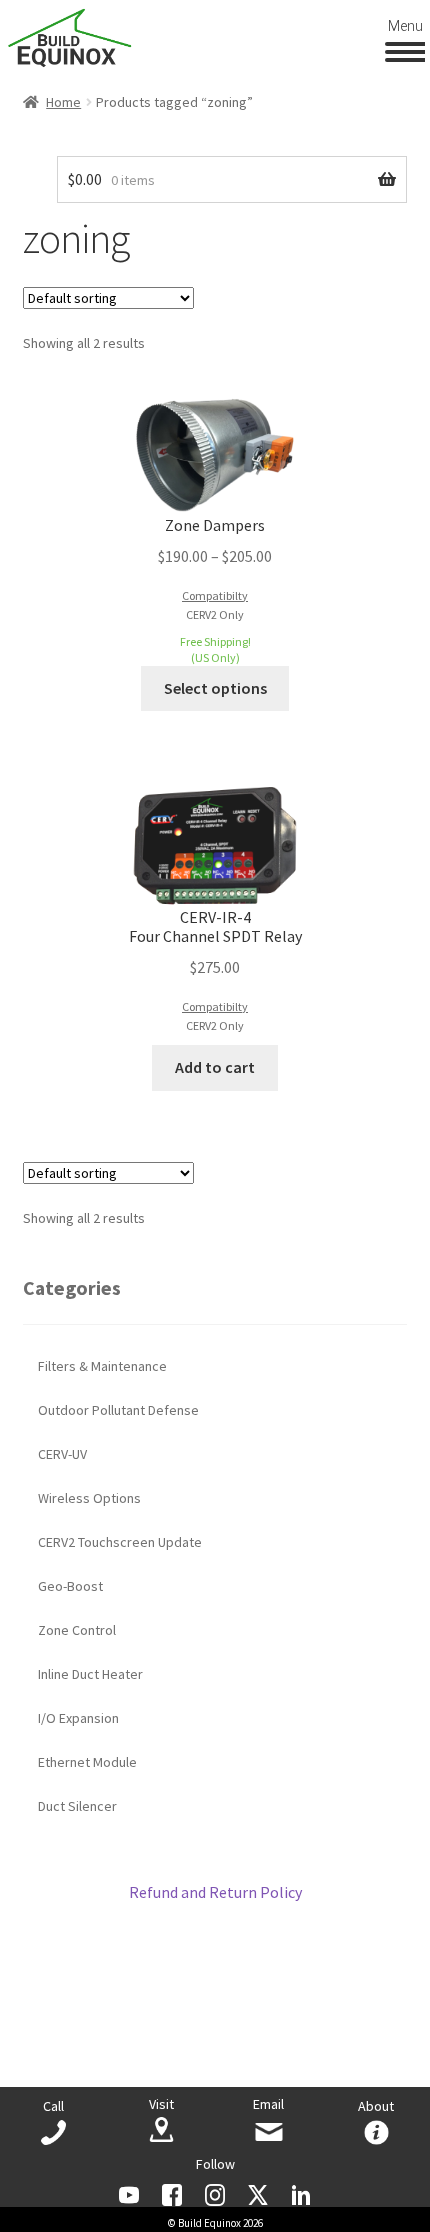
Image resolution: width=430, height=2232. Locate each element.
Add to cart (215, 1067)
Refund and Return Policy (215, 1892)
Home (63, 102)
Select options (215, 688)
